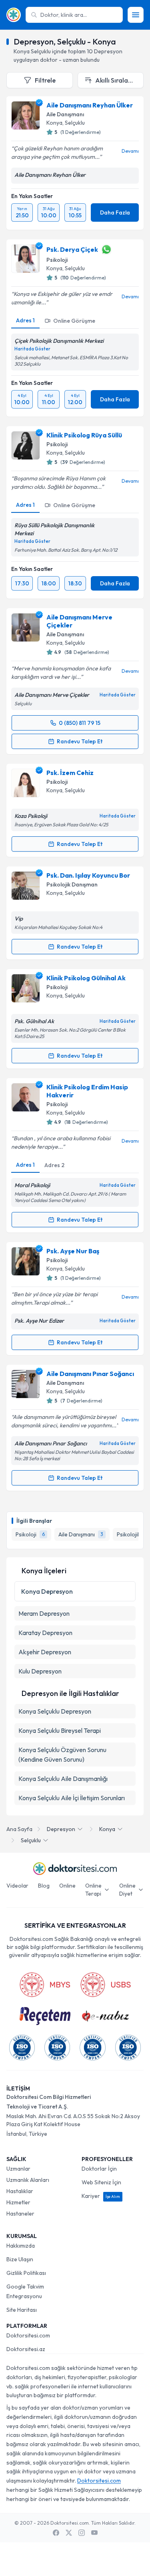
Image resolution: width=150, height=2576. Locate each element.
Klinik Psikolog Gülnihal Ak (86, 978)
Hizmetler (18, 2202)
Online (67, 1886)
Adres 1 (25, 320)
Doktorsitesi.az (26, 2349)
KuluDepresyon (40, 1671)
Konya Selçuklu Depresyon (55, 1711)
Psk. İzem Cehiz (70, 773)
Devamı (130, 151)
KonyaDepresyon (47, 1591)
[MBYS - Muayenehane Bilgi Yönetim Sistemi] (45, 1985)
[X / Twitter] (69, 2533)
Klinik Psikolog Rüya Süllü (84, 435)
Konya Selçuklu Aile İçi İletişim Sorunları (72, 1798)
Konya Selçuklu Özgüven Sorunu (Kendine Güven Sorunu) (62, 1754)
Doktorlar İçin (99, 2169)
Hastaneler (20, 2214)
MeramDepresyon (44, 1613)
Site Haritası (22, 2310)
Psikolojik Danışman (72, 884)
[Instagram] (82, 2533)
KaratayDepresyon (45, 1633)
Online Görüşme (74, 321)
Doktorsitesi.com (28, 2335)
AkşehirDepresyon (45, 1652)
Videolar (17, 1886)
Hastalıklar (20, 2191)
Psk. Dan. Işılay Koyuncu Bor (88, 875)
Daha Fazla (115, 212)
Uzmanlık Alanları (28, 2180)
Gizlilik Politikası (26, 2273)
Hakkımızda (21, 2246)
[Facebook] (56, 2533)
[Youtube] (94, 2533)
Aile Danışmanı (65, 114)
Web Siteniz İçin (101, 2182)
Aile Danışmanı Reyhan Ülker (90, 105)
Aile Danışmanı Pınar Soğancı (90, 1374)
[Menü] (136, 15)
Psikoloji (57, 260)
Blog (44, 1886)
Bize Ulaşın (20, 2259)
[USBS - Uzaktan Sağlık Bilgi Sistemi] (106, 1985)
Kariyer (101, 2196)
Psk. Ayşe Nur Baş (73, 1251)
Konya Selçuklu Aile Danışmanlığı (63, 1779)
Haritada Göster (32, 349)
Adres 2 (54, 1165)
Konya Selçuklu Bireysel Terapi (60, 1730)
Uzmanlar (18, 2169)
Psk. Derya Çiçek (72, 249)
